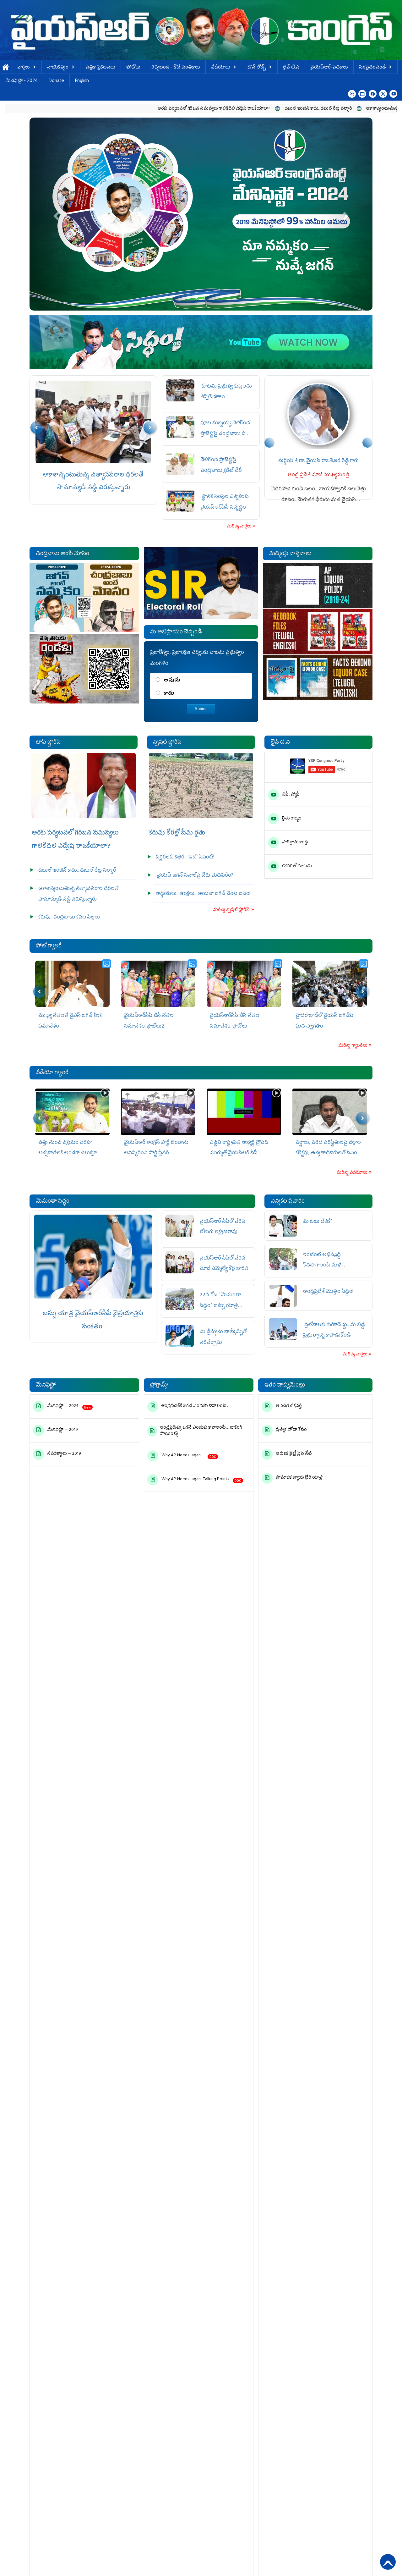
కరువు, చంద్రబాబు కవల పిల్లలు (93, 475)
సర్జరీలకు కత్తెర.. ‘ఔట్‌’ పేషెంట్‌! (185, 858)
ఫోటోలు (133, 68)
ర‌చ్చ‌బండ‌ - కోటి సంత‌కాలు (176, 68)
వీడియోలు (221, 68)
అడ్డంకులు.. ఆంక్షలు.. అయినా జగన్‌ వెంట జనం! (203, 894)
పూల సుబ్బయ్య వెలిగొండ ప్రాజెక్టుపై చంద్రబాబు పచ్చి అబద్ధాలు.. (226, 434)
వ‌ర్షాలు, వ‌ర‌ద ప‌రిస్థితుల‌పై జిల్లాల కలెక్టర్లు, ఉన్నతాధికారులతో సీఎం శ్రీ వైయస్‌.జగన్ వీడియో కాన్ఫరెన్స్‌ (243, 1153)
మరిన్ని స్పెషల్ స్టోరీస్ (232, 910)
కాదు (169, 694)
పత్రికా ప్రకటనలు (100, 68)
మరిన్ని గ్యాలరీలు (353, 1046)
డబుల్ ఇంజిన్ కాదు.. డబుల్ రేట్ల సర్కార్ (216, 109)
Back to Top (388, 2562)
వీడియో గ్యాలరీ (52, 1073)
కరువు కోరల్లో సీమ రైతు (177, 833)
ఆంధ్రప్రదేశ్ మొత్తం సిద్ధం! (329, 1292)
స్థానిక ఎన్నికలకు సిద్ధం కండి (363, 2554)
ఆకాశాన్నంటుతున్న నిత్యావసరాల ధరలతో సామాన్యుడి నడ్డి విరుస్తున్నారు (324, 109)
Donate (56, 81)
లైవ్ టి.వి (291, 68)
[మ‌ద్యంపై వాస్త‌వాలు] (318, 632)
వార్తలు (24, 68)
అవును (172, 681)
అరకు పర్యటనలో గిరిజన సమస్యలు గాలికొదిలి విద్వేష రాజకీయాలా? (111, 109)
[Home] (201, 30)
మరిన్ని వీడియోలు (352, 1173)
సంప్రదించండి (372, 68)
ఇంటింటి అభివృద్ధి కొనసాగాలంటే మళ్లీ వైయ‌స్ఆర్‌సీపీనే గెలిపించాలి (331, 1266)
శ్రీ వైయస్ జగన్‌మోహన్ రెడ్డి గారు (365, 461)
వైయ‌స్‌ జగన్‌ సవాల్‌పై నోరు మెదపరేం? (195, 876)
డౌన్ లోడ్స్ (257, 68)
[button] (55, 214)
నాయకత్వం (58, 68)
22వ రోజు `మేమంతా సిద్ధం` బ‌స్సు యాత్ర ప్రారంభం (220, 1306)
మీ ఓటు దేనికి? (318, 1222)
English (82, 81)
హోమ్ (6, 68)
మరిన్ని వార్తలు (239, 527)
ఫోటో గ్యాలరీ (49, 946)
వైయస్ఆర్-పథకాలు (329, 68)
